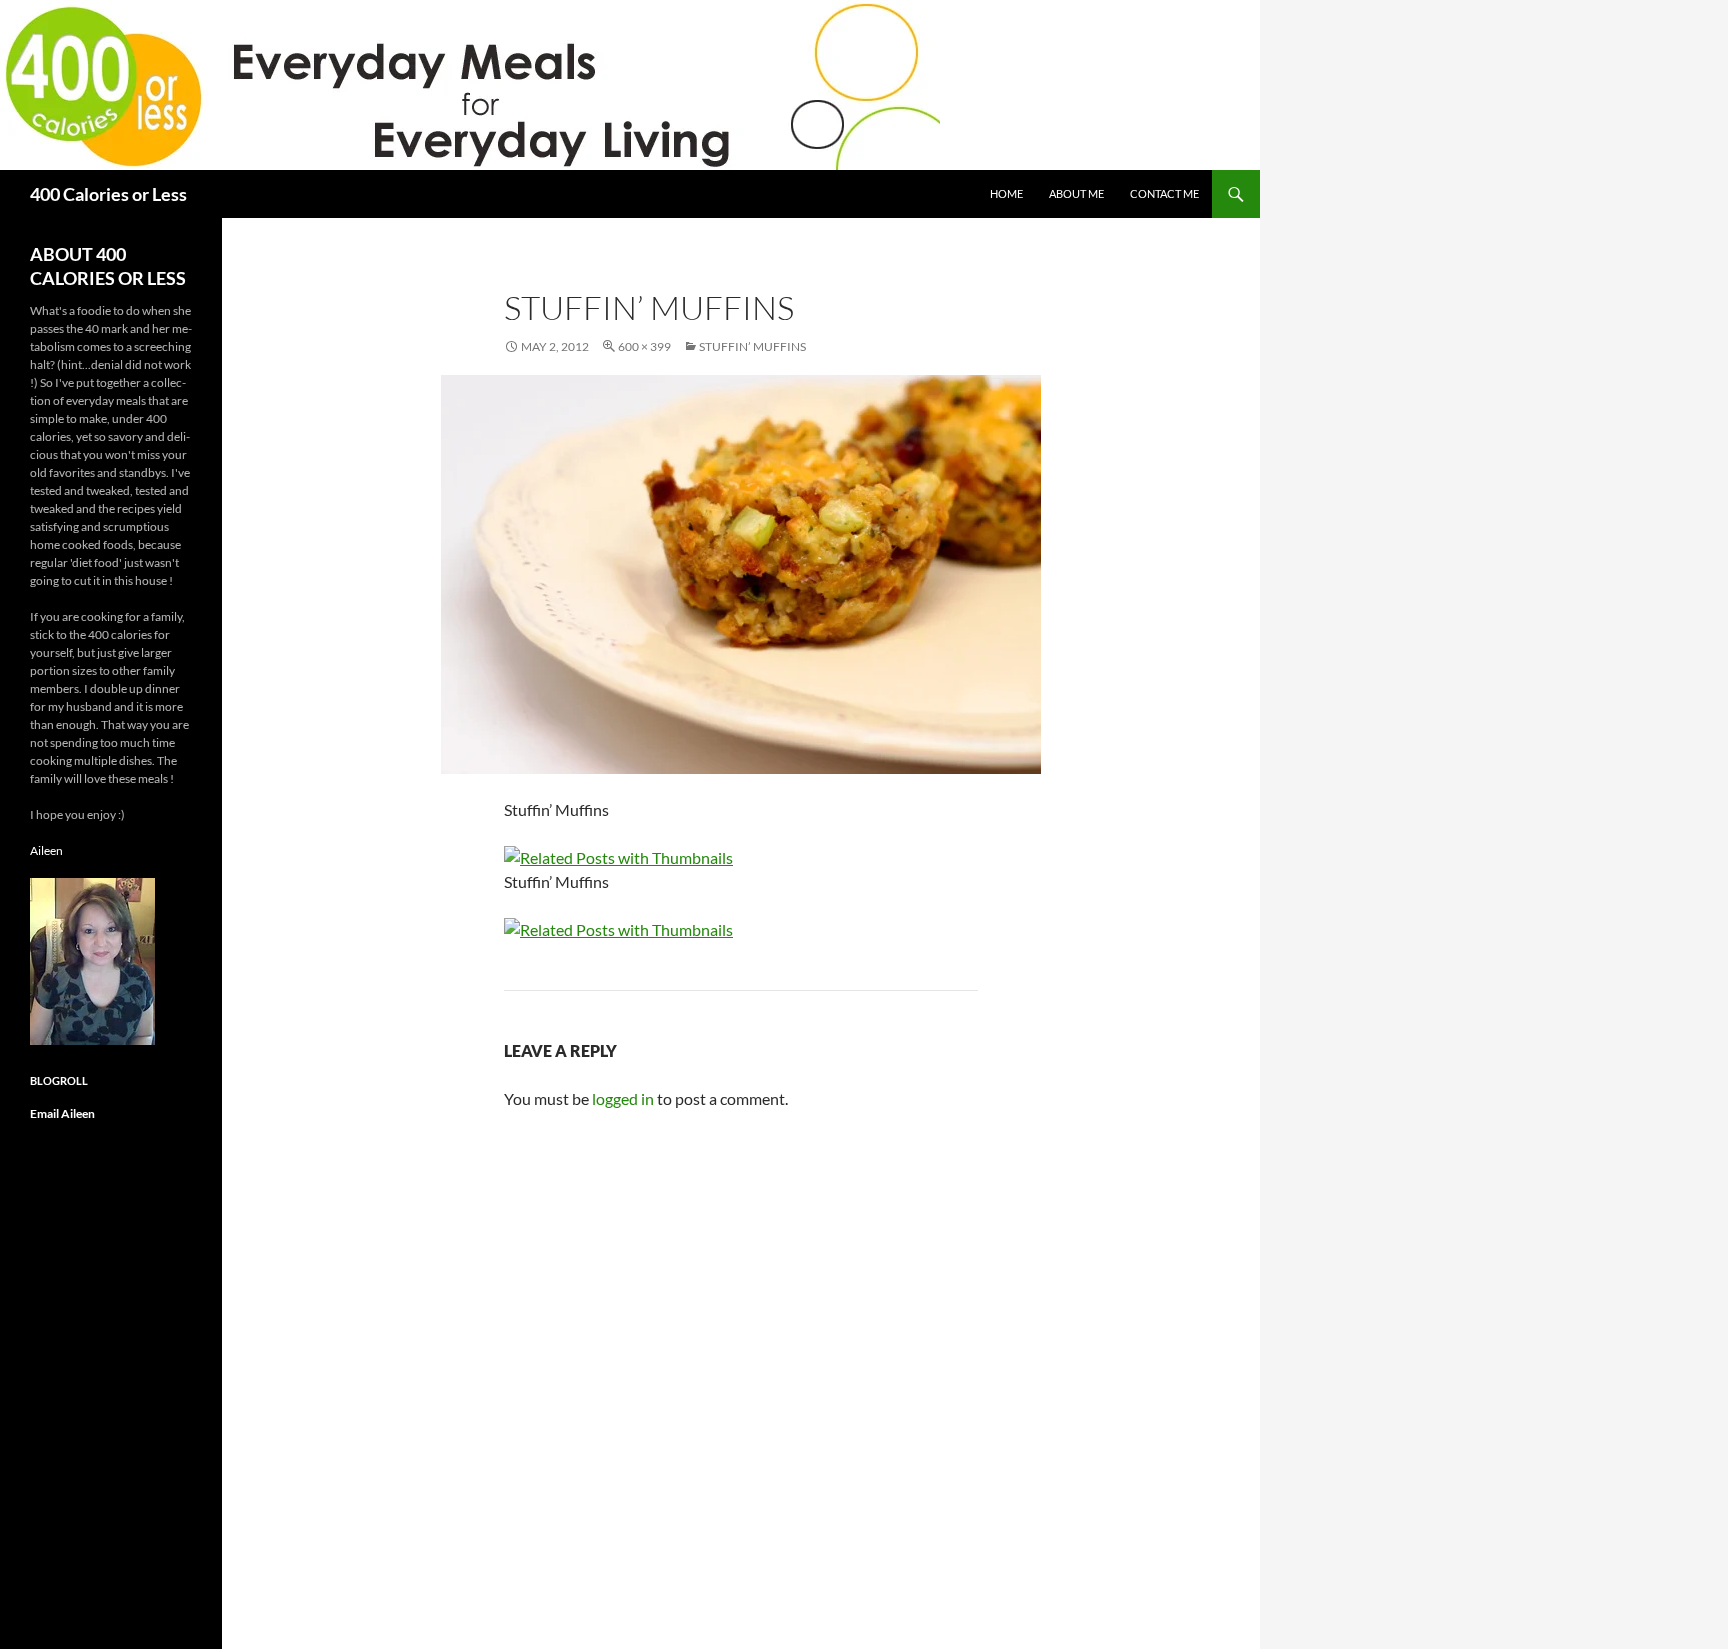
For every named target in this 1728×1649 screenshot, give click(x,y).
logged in (623, 1098)
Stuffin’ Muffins (752, 346)
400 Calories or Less (108, 194)
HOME (1006, 193)
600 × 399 (644, 346)
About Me (1076, 193)
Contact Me (1164, 193)
